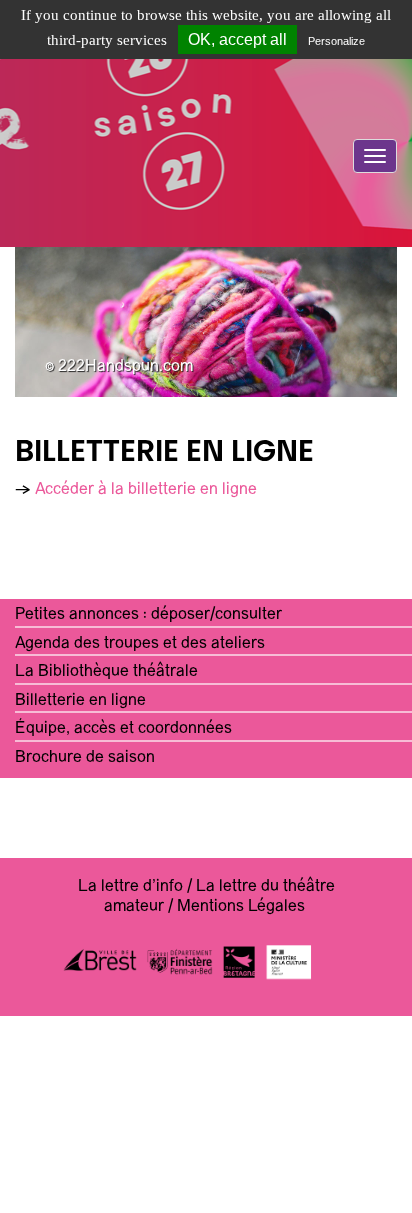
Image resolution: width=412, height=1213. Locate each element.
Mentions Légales (241, 907)
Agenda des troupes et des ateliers (140, 644)
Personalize (336, 41)
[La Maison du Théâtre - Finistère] (206, 204)
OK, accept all (237, 39)
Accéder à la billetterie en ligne (146, 490)
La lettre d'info (130, 887)
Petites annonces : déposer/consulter (148, 615)
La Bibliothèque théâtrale (106, 672)
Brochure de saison (85, 758)
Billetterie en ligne (80, 701)
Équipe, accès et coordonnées (123, 729)
